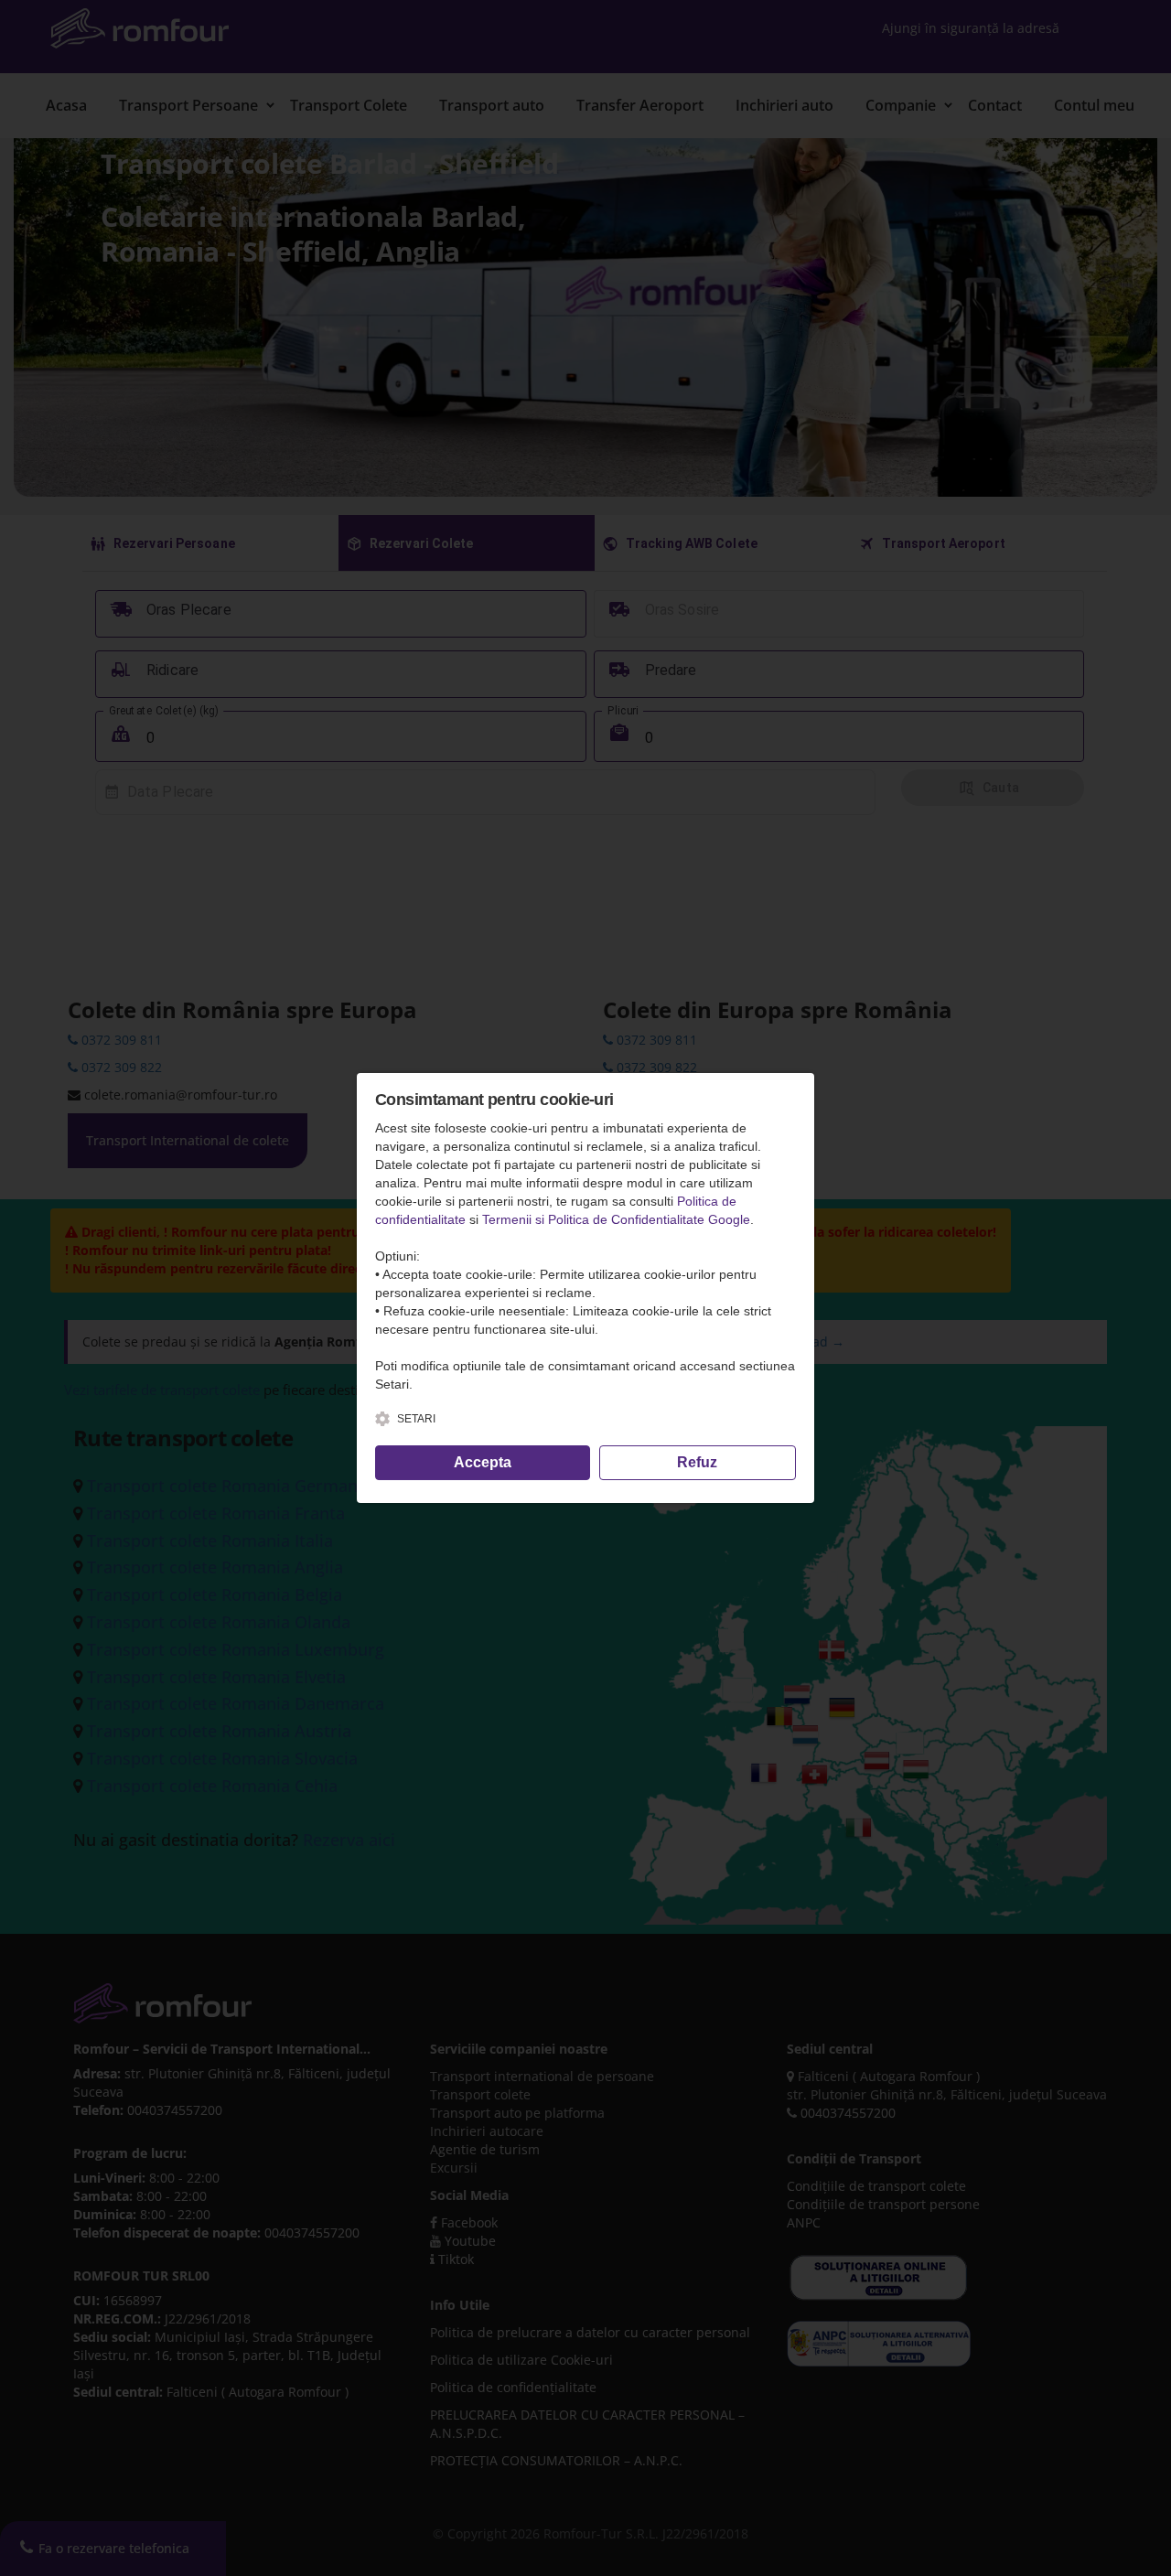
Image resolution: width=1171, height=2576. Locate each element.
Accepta (483, 1462)
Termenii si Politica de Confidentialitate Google (616, 1219)
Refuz (697, 1462)
